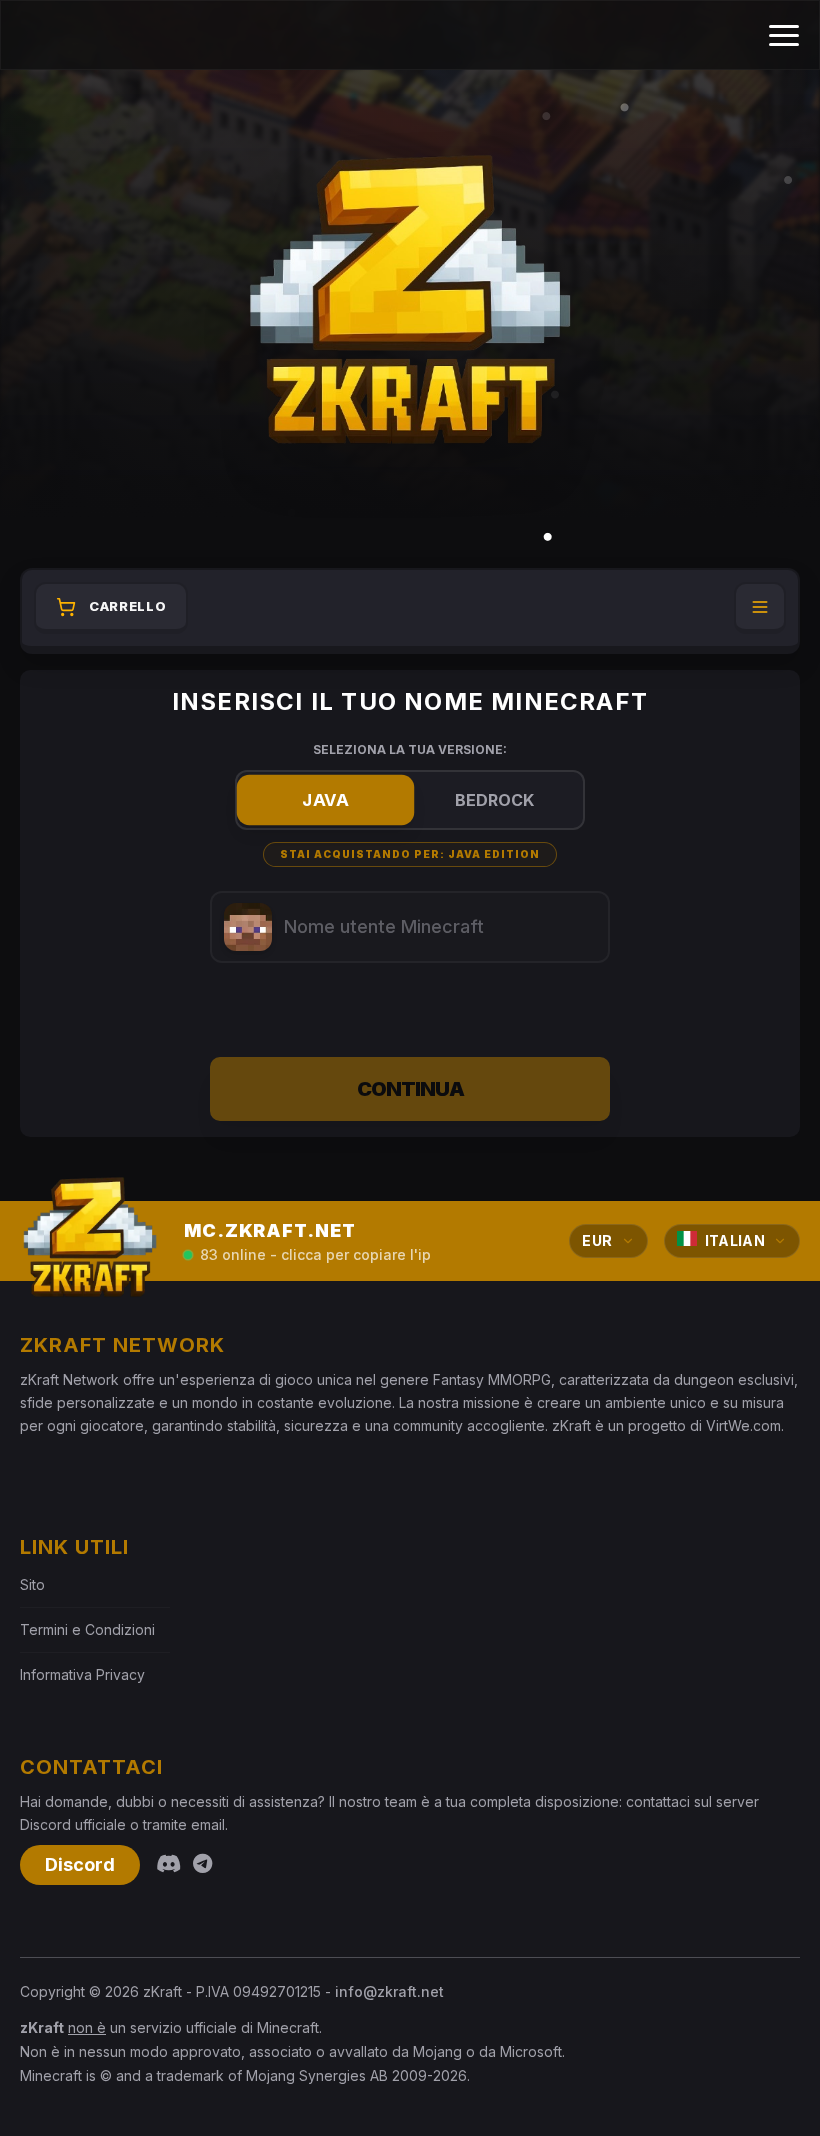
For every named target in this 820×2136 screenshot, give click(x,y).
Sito (32, 1584)
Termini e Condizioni (87, 1629)
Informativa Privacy (82, 1674)
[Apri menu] (760, 608)
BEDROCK (494, 800)
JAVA (325, 800)
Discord (80, 1864)
